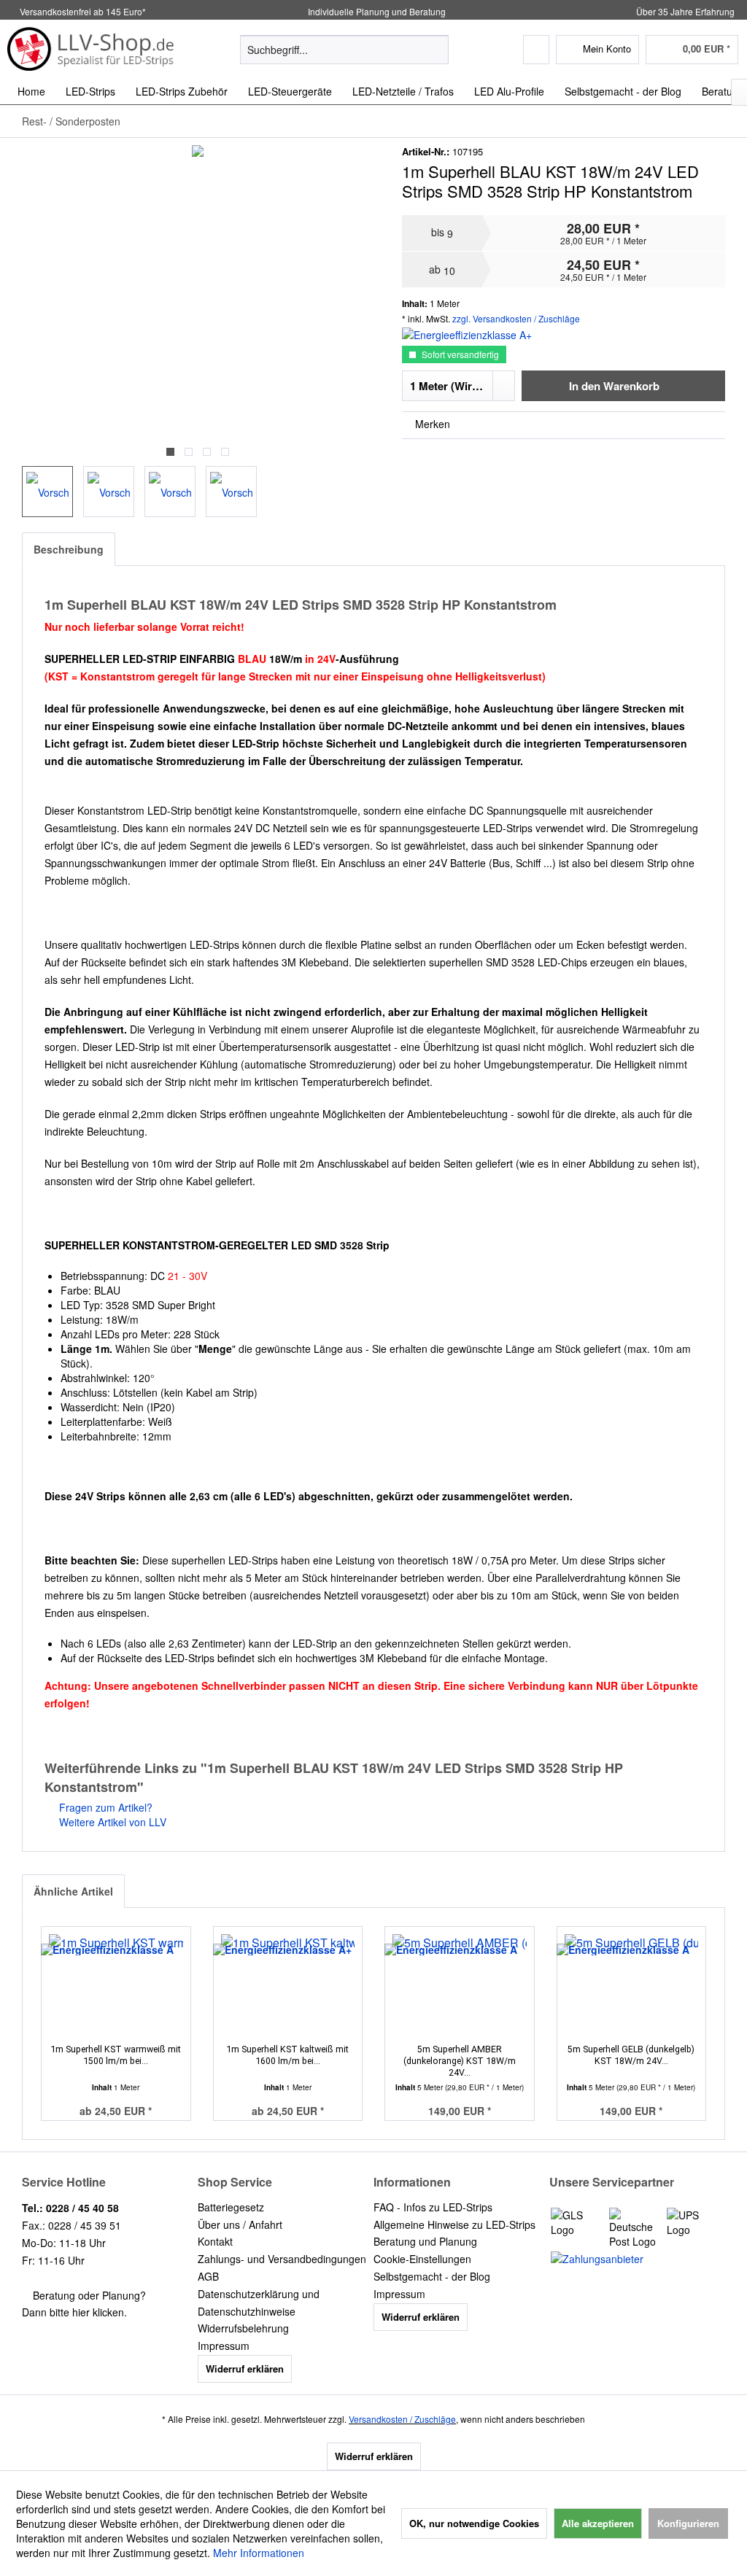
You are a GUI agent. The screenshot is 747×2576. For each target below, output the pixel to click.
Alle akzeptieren (598, 2523)
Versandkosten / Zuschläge (402, 2419)
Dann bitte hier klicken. (74, 2312)
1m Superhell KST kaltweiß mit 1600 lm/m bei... (287, 2055)
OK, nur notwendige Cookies (474, 2523)
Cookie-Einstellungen (422, 2259)
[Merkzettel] (536, 50)
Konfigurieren (688, 2523)
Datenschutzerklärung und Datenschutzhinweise (259, 2303)
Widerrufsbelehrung (243, 2328)
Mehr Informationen (259, 2553)
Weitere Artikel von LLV (111, 1822)
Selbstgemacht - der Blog (432, 2276)
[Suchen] (435, 50)
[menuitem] (345, 50)
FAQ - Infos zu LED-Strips (433, 2207)
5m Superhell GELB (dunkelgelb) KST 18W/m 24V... (631, 2055)
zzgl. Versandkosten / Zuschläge (516, 318)
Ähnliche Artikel (73, 1891)
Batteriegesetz (231, 2207)
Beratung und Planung (425, 2241)
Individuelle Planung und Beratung (376, 11)
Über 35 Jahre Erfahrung (685, 11)
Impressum (224, 2346)
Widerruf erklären (245, 2369)
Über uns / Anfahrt (240, 2224)
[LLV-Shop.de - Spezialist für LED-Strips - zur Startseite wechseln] (91, 49)
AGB (208, 2276)
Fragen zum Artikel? (104, 1807)
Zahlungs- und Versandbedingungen (282, 2259)
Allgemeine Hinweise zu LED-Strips (454, 2224)
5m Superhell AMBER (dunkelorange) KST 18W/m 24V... (460, 2061)
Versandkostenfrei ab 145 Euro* (83, 11)
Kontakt (215, 2241)
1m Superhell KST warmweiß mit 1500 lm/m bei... (116, 2055)
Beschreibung (69, 549)
